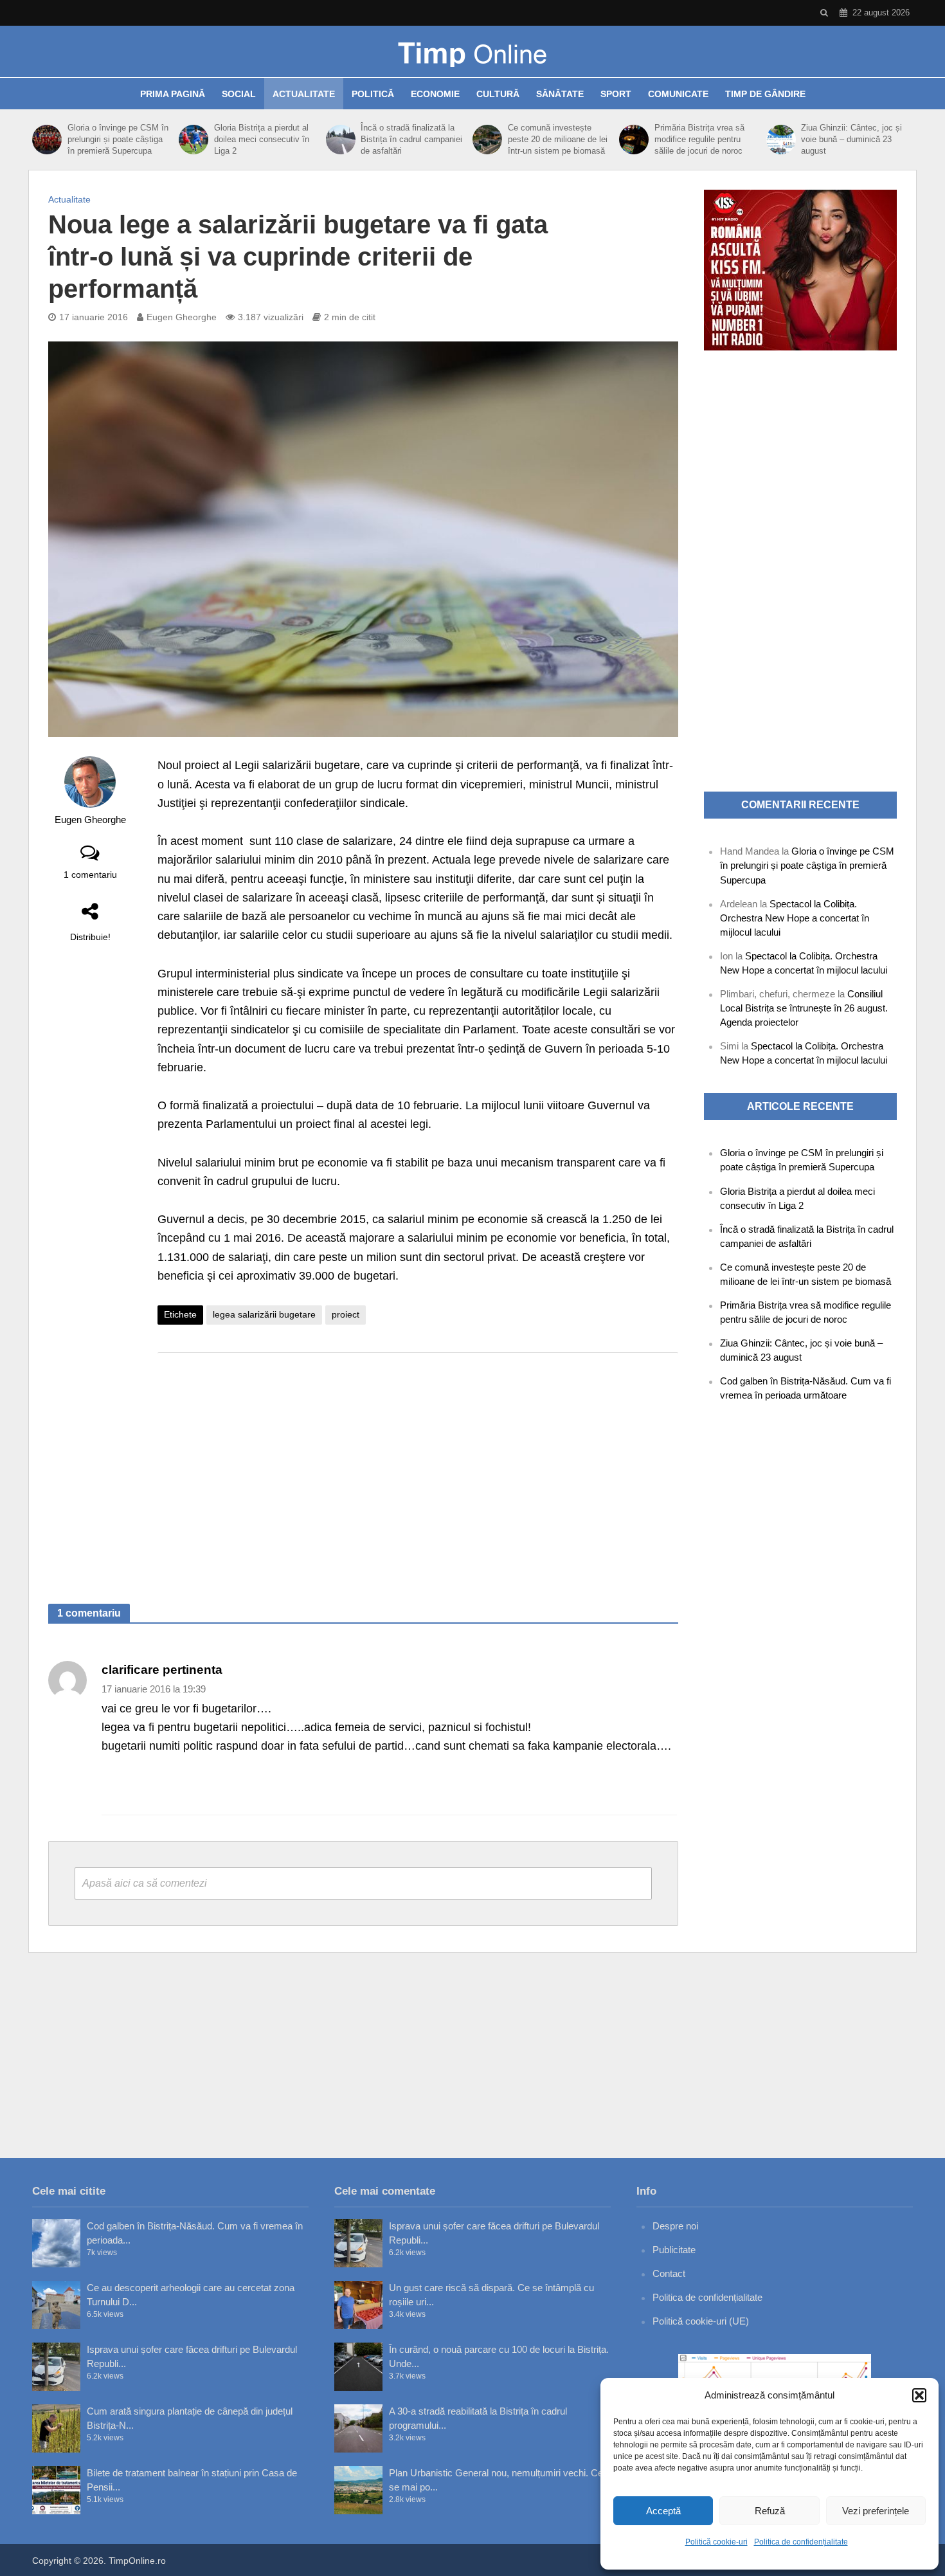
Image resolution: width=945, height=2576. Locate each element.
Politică (373, 94)
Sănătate (560, 94)
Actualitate (304, 94)
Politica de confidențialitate (801, 2542)
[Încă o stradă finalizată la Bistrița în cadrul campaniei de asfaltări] (340, 140)
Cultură (498, 94)
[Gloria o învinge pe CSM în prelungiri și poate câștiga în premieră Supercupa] (47, 140)
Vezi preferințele (876, 2511)
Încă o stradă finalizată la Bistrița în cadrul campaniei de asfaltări (411, 139)
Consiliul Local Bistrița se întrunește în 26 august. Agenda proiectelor (804, 1008)
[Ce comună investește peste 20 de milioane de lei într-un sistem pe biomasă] (487, 140)
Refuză (770, 2511)
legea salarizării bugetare (264, 1314)
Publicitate (674, 2250)
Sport (616, 94)
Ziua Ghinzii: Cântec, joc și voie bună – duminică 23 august (851, 139)
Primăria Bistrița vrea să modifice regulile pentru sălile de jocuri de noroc (699, 139)
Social (239, 94)
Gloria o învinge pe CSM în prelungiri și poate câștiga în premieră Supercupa (118, 139)
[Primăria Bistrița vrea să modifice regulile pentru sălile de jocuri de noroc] (634, 140)
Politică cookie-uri (716, 2542)
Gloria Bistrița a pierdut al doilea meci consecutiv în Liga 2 (262, 139)
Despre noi (675, 2226)
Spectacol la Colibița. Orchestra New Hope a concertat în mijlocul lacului (795, 918)
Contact (669, 2273)
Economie (435, 94)
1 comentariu (90, 875)
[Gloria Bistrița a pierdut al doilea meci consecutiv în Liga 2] (193, 140)
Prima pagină (173, 94)
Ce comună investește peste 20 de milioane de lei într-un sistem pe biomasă (558, 139)
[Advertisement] (418, 1465)
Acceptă (663, 2511)
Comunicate (678, 94)
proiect (346, 1314)
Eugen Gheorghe (182, 317)
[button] (919, 2395)
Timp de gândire (765, 94)
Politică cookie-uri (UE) (701, 2321)
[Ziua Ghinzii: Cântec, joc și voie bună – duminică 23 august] (781, 140)
